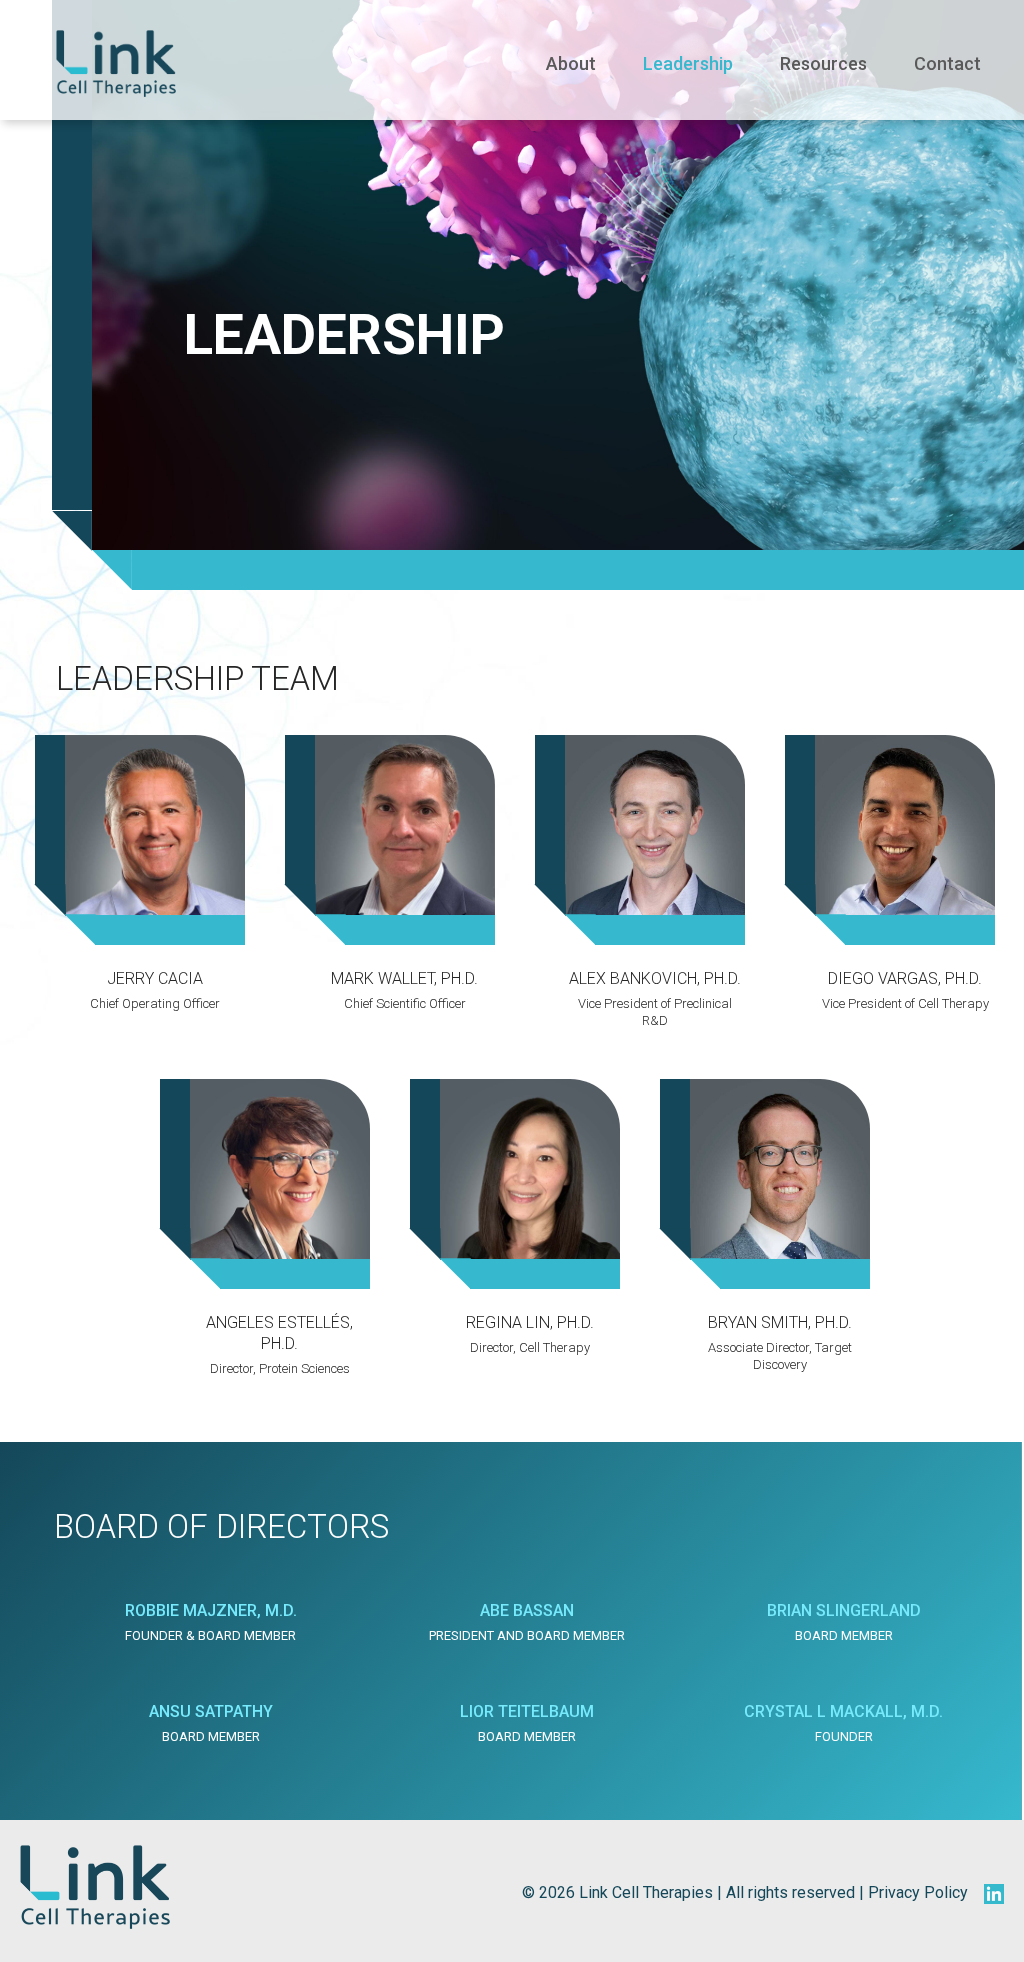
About (571, 63)
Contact (947, 63)
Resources (823, 63)
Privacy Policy (918, 1892)
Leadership (688, 63)
